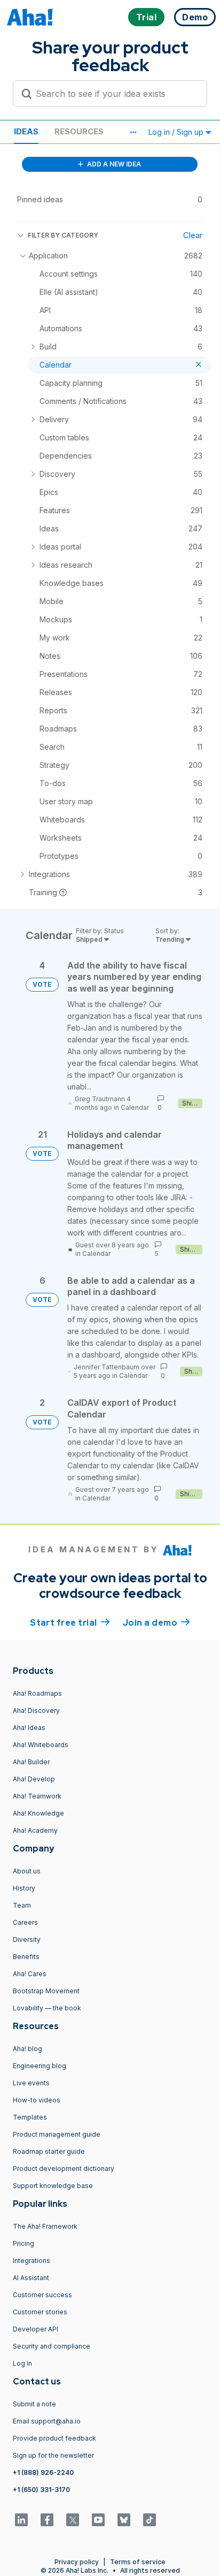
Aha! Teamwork (37, 1796)
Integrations (32, 2261)
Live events (31, 2083)
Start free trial (70, 1623)
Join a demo (156, 1623)
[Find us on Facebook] (47, 2520)
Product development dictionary (64, 2169)
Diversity (27, 1939)
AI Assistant (31, 2278)
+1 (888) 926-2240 (43, 2472)
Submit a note (34, 2404)
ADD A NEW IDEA (113, 164)
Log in (22, 2363)
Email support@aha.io (47, 2421)
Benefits (26, 1957)
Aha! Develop (34, 1779)
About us (27, 1871)
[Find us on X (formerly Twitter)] (73, 2520)
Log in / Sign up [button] (177, 132)
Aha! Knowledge (38, 1813)
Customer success (42, 2295)
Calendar (135, 1107)
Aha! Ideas (29, 1728)
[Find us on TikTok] (150, 2520)
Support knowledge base (53, 2186)
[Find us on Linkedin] (21, 2520)
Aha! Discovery (36, 1710)
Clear (193, 235)
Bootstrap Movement (46, 1991)
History (24, 1888)
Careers (25, 1922)
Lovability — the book (47, 2008)
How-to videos (37, 2100)
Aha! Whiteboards (41, 1745)
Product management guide (57, 2134)
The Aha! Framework (45, 2226)
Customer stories (40, 2312)
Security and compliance (52, 2346)
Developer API (36, 2329)
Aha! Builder (31, 1762)
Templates (30, 2117)
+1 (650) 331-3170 (41, 2490)
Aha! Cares (30, 1974)
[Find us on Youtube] (98, 2520)
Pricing (23, 2243)
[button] (133, 132)
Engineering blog (40, 2066)
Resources (79, 131)
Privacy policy (77, 2562)
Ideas (26, 131)
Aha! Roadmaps (37, 1693)
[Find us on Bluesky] (124, 2520)
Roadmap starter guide (49, 2151)
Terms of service (138, 2562)
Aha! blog (27, 2049)
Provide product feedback (54, 2438)
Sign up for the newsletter (53, 2455)
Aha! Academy (35, 1830)
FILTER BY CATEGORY (63, 235)
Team (22, 1905)
